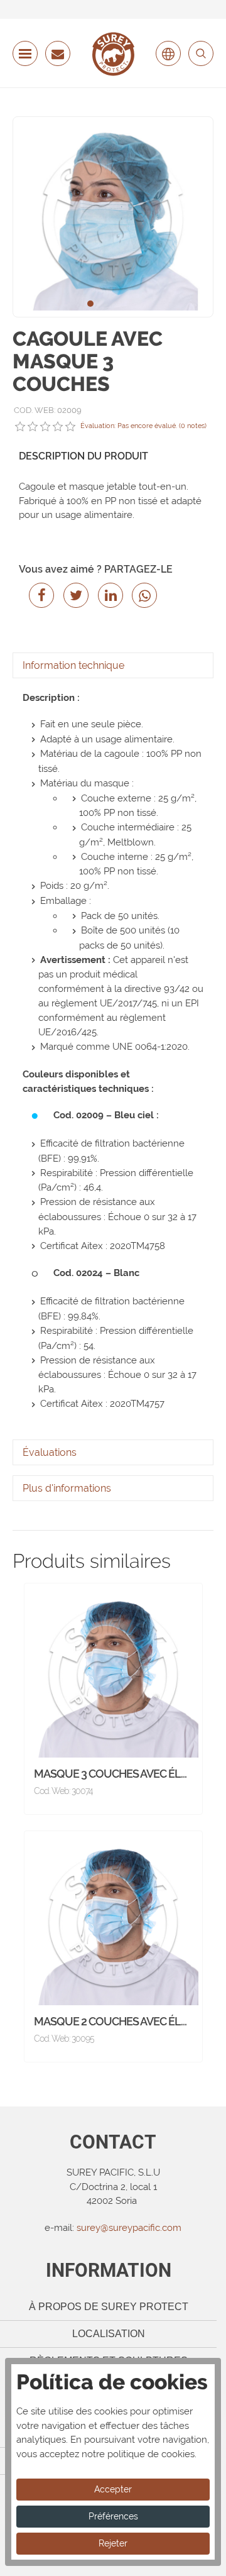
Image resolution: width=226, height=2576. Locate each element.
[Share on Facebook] (39, 595)
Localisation (109, 2334)
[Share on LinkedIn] (108, 595)
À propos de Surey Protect (109, 2307)
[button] (90, 304)
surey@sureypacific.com (129, 2228)
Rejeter (113, 2543)
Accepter (113, 2489)
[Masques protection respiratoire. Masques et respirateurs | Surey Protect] (113, 54)
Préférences (113, 2516)
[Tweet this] (74, 595)
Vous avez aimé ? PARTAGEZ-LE (96, 569)
